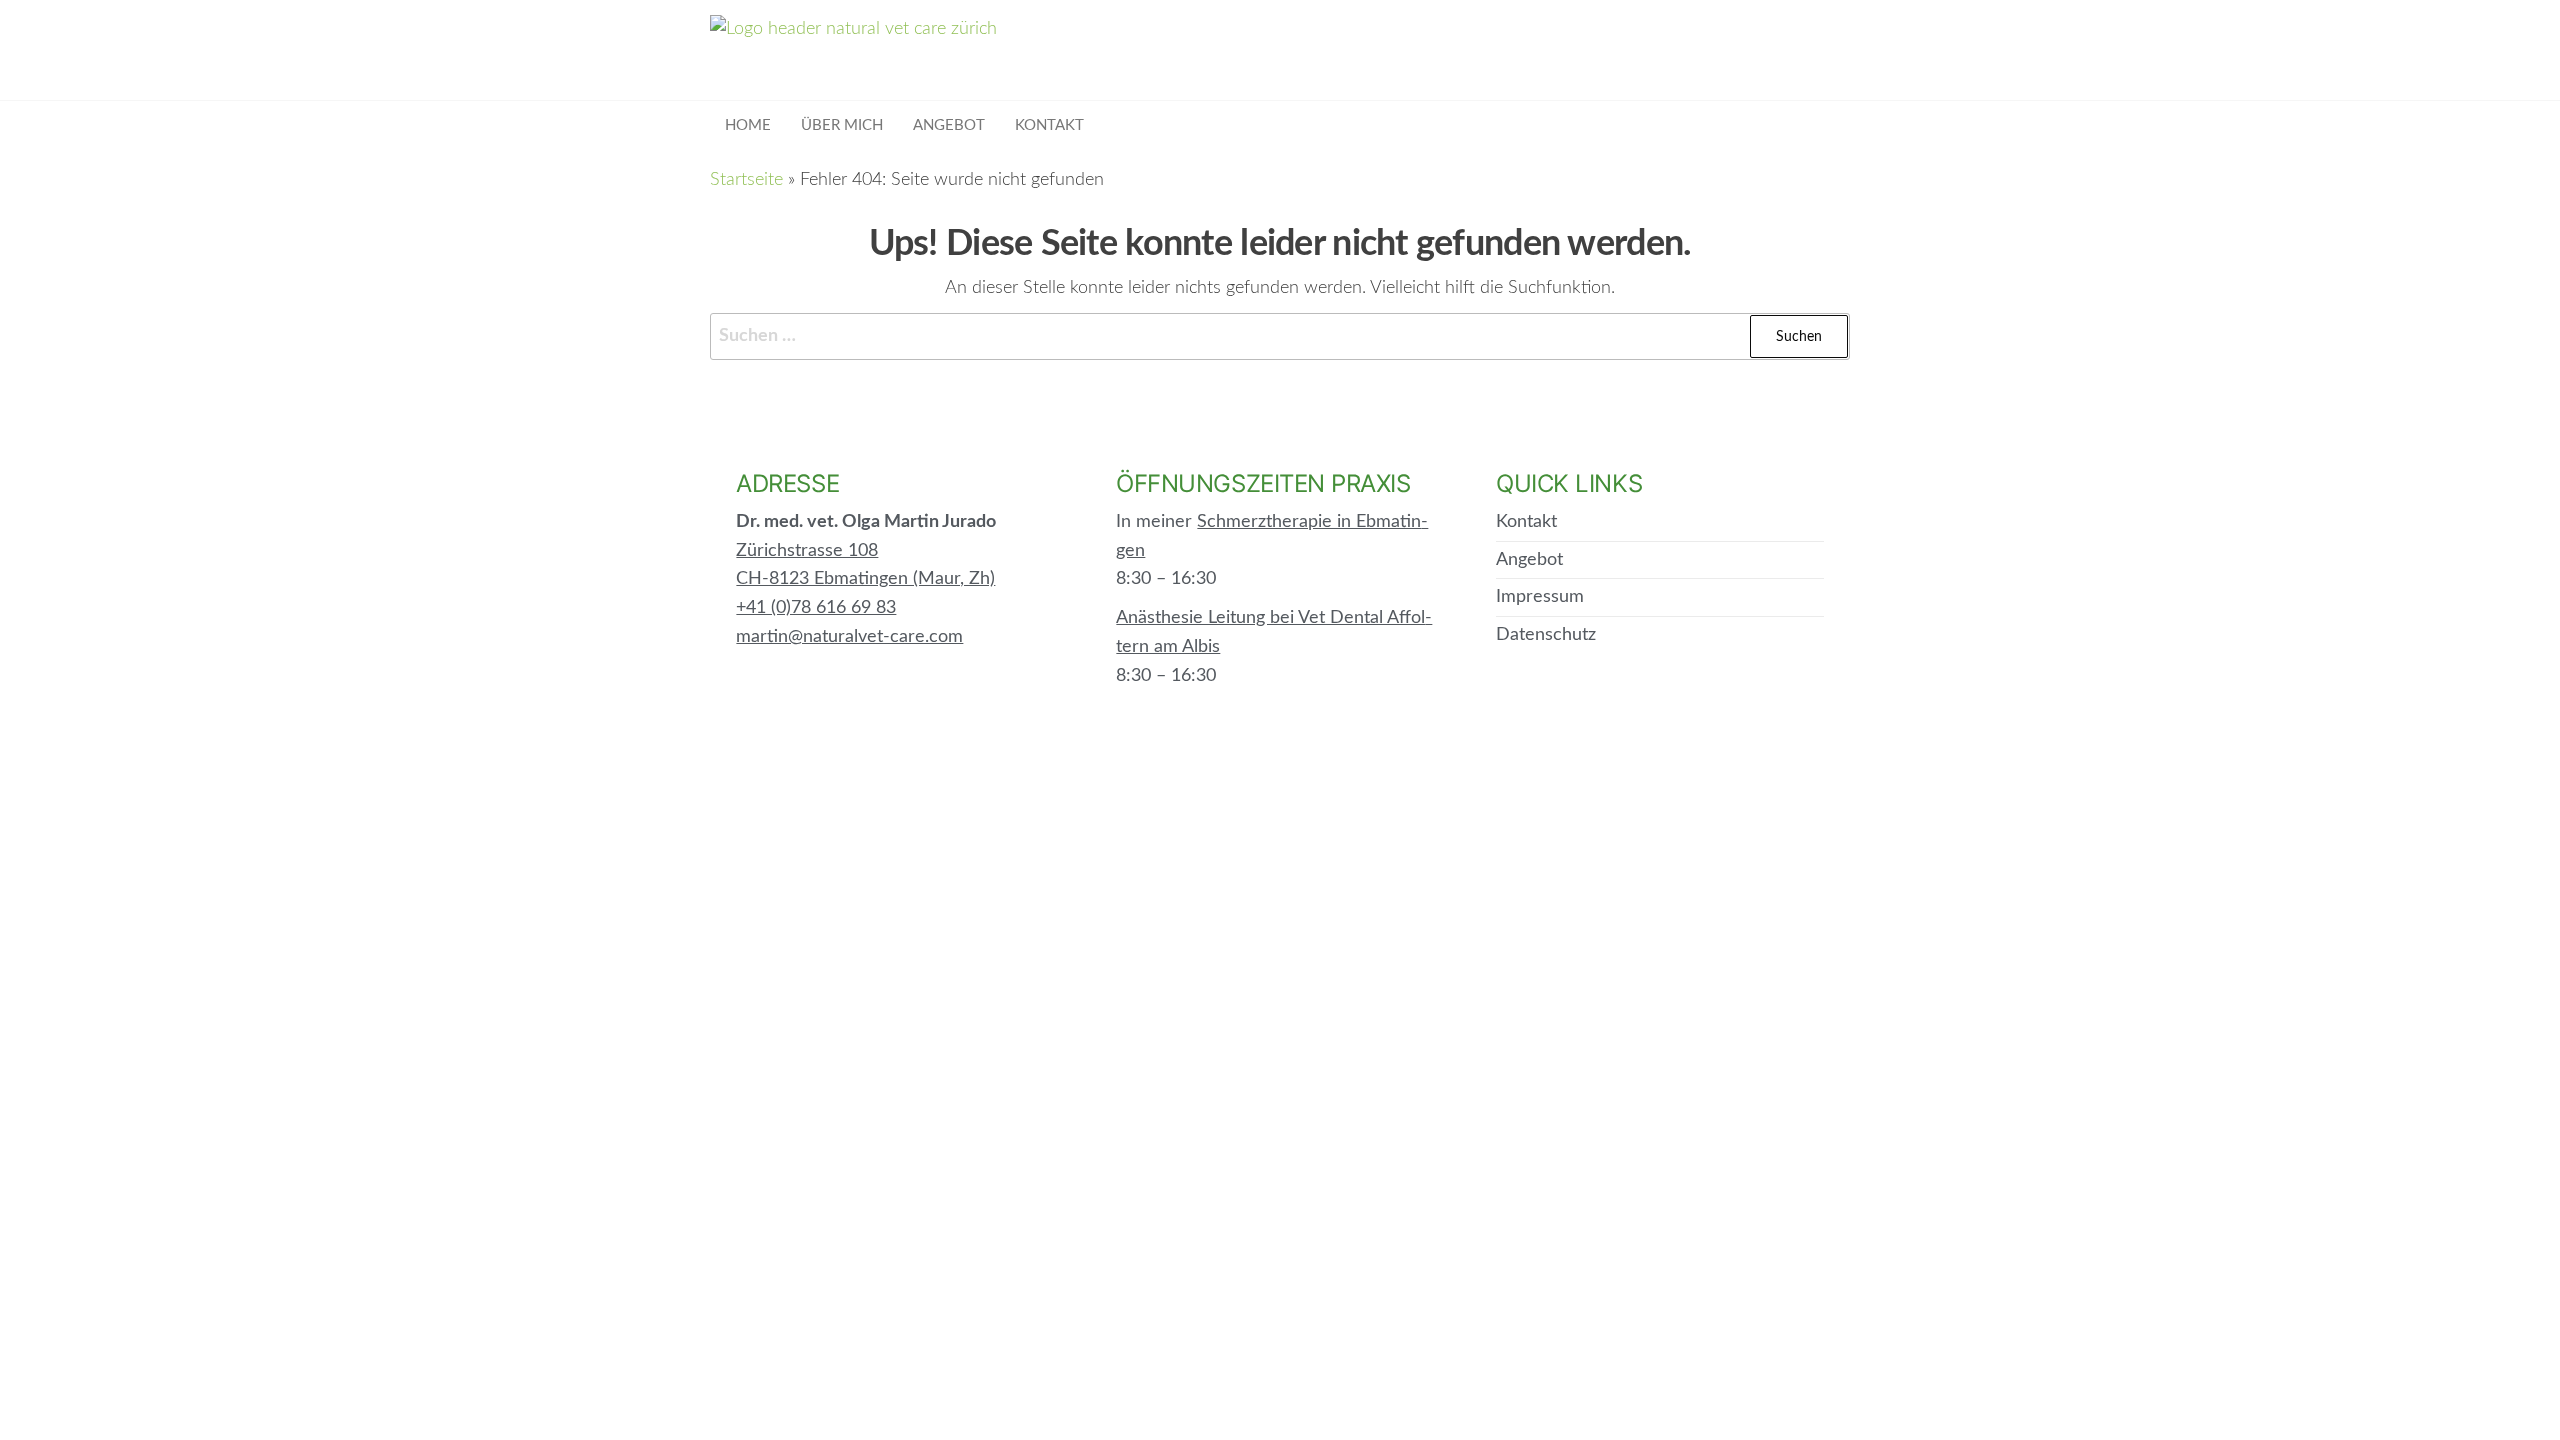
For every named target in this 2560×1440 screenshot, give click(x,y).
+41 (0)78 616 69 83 (816, 608)
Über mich (842, 125)
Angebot (949, 125)
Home (748, 125)
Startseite (746, 180)
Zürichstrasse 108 (807, 551)
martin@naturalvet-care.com (849, 637)
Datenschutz (1546, 635)
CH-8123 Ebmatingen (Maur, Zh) (865, 579)
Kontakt (1049, 125)
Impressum (1540, 597)
